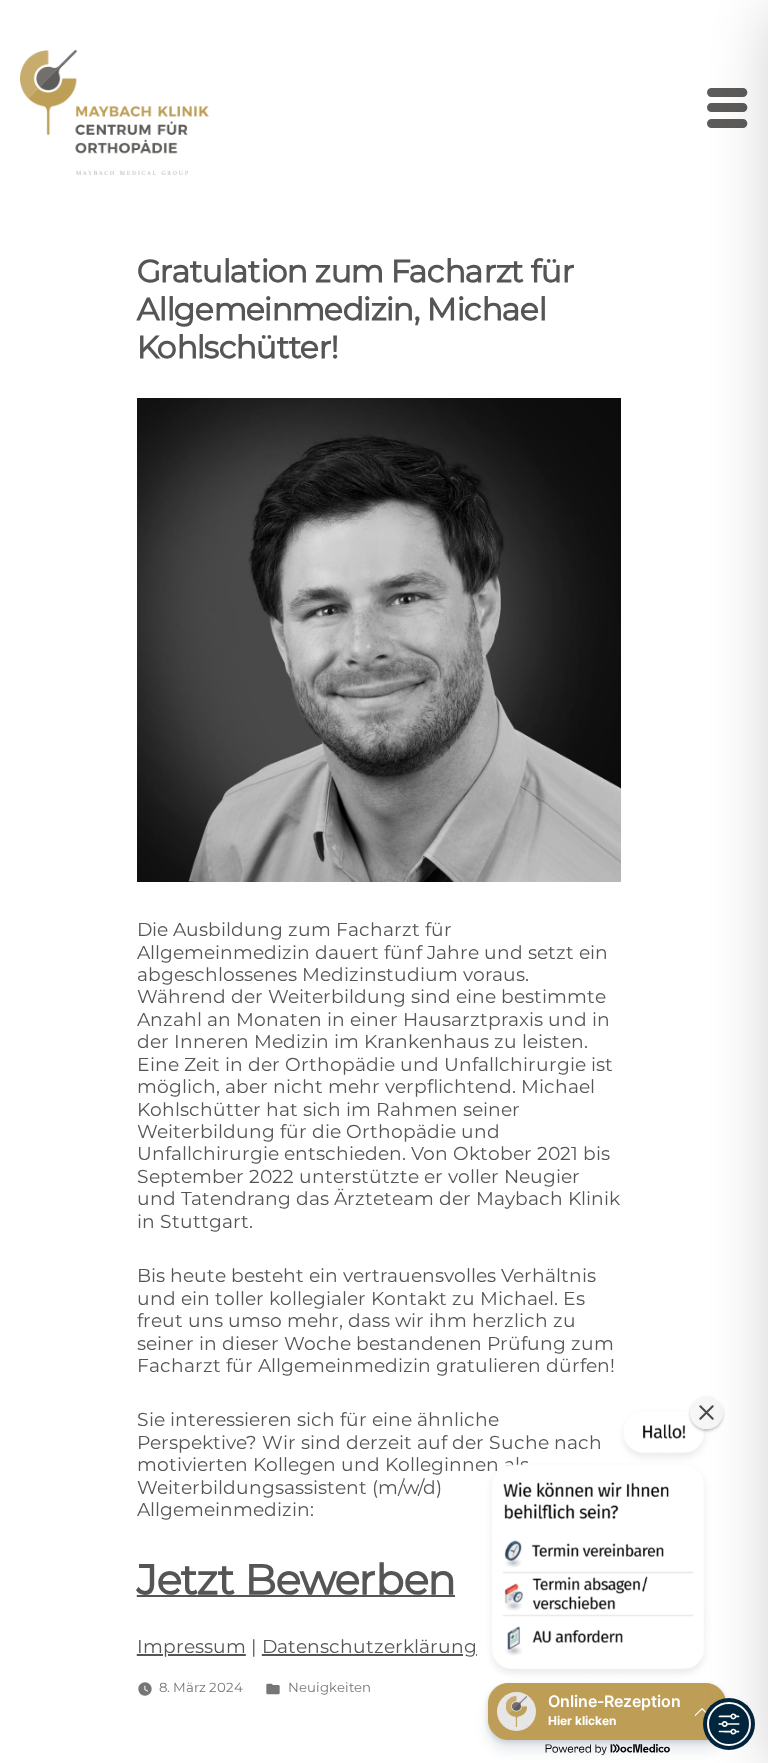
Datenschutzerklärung (369, 1646)
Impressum (191, 1646)
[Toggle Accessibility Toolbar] (729, 1724)
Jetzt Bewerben (296, 1579)
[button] (596, 1544)
